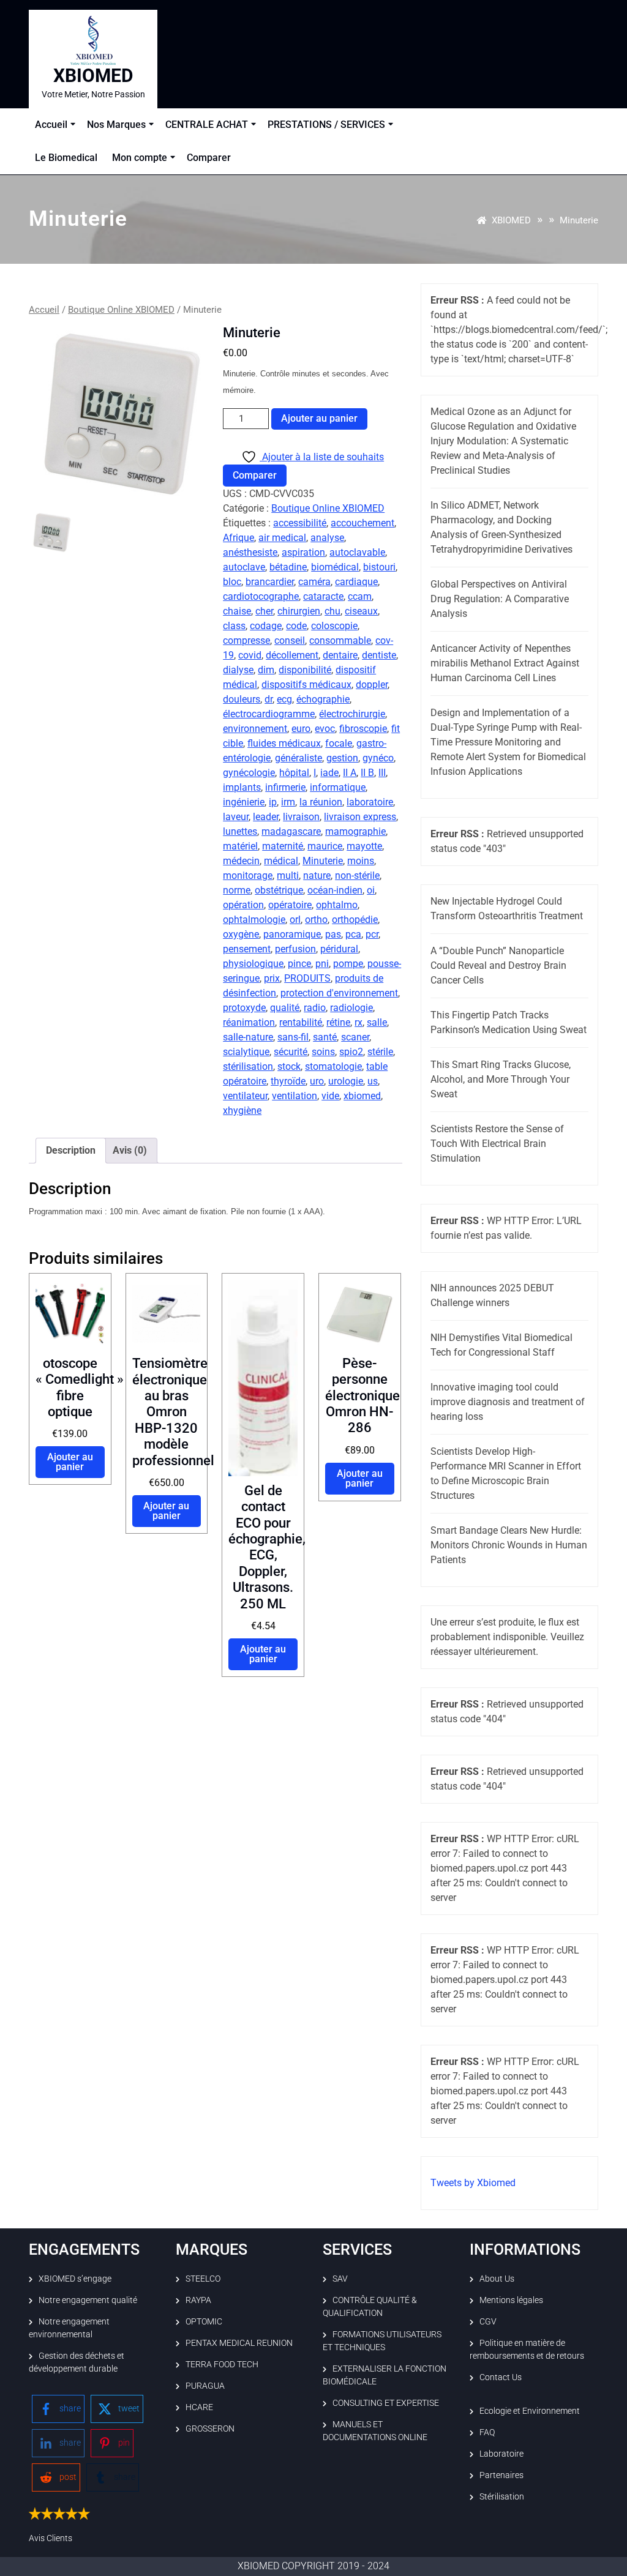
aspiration (303, 552)
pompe (348, 964)
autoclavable (357, 552)
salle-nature (248, 1037)
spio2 (351, 1052)
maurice (325, 846)
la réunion (321, 802)
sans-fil (293, 1037)
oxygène (241, 934)
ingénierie (244, 802)
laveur (236, 817)
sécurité (291, 1052)
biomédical (335, 567)
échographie (323, 699)
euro (301, 729)
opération (243, 905)
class (234, 626)
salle (377, 1022)
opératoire (290, 905)
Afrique (238, 538)
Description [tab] (71, 1150)
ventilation (295, 1096)
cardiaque (356, 582)
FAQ (487, 2432)
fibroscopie (363, 729)
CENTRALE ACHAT (207, 125)
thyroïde (288, 1081)
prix (272, 978)
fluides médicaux (284, 743)
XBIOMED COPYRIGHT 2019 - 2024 (313, 2566)
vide (330, 1096)
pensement (247, 949)
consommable (340, 640)
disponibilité (305, 670)
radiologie (351, 1008)
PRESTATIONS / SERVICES (326, 125)
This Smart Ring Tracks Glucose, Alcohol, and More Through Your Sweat (501, 1079)
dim (266, 670)
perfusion (295, 949)
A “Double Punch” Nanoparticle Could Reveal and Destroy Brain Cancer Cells (498, 965)
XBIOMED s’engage (75, 2279)
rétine (338, 1022)
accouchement (362, 523)
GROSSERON (210, 2429)
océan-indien (335, 890)
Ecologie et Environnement (530, 2411)
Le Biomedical (66, 158)
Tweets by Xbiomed (473, 2183)
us (373, 1081)
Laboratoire (501, 2454)
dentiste (379, 655)
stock (289, 1066)
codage (266, 626)
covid (250, 655)
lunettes (240, 831)
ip (273, 802)
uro (317, 1081)
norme (237, 890)
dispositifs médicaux (306, 685)
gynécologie (249, 773)
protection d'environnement (339, 993)
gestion (342, 758)
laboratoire (370, 802)
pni (322, 964)
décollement (292, 655)
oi (371, 890)
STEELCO (203, 2279)
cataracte (323, 596)
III (382, 773)
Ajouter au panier (319, 418)
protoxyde (244, 1008)
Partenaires (501, 2475)
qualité (285, 1008)
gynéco (378, 758)
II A (350, 773)
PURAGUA (205, 2386)
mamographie (355, 831)
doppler (372, 685)
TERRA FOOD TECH (222, 2364)
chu (332, 611)
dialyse (238, 670)
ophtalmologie (254, 920)
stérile (380, 1052)
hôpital (294, 773)
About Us (497, 2279)
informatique (338, 787)
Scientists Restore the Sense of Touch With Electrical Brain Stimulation (497, 1144)
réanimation (249, 1022)
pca (353, 934)
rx (359, 1022)
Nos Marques (116, 125)
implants (242, 787)
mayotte (364, 846)
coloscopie (334, 626)
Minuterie (323, 861)
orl (295, 920)
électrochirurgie (352, 714)
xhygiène (242, 1111)
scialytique (246, 1052)
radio (315, 1008)
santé (325, 1037)
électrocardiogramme (269, 714)
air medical (282, 538)
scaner (355, 1037)
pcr (372, 934)
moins (361, 861)
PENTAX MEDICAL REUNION (239, 2343)
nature (317, 875)
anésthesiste (250, 552)
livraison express (360, 817)
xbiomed (362, 1096)
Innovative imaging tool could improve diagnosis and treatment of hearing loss (508, 1402)
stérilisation (248, 1066)
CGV (488, 2321)
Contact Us (501, 2377)
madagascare (291, 831)
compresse (246, 640)
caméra (314, 582)
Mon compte (140, 158)
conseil (290, 640)
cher (264, 611)
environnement (255, 729)
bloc (232, 582)
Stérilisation (502, 2496)
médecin (241, 861)
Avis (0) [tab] (130, 1150)
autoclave (244, 567)
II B (367, 773)
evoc (325, 729)
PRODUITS (307, 978)
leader (266, 817)
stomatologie (333, 1066)
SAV (340, 2279)
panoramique (292, 934)
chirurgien (299, 611)
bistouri (379, 567)
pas (333, 934)
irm (288, 802)
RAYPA (198, 2300)
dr (268, 699)
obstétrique (279, 890)
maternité (283, 846)
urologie (346, 1081)
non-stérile (357, 875)
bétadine (288, 567)
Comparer (209, 158)
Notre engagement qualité (88, 2300)
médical (281, 861)
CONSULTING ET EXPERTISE (386, 2403)
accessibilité (300, 523)
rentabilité (301, 1022)
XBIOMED (93, 76)
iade (329, 773)
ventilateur (245, 1096)
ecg (284, 699)
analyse (327, 538)
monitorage (248, 875)
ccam (360, 596)
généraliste (298, 758)
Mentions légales (511, 2300)
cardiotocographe (261, 596)
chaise (237, 611)
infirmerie (285, 787)
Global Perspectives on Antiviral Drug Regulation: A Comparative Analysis (500, 599)
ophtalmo (337, 905)
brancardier (270, 582)
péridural (339, 949)
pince (299, 964)
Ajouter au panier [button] (70, 1462)
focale (339, 743)
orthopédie (355, 920)
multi (288, 875)
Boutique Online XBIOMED (121, 310)
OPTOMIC (204, 2321)
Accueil (51, 125)
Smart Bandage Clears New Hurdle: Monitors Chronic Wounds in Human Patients (509, 1545)
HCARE (199, 2407)
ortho (316, 920)
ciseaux (361, 611)
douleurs (242, 699)
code (296, 626)
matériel (240, 846)
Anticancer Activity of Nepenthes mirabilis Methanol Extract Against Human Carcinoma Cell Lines (505, 663)
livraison (301, 817)
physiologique (253, 964)
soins (323, 1052)
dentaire (340, 655)
